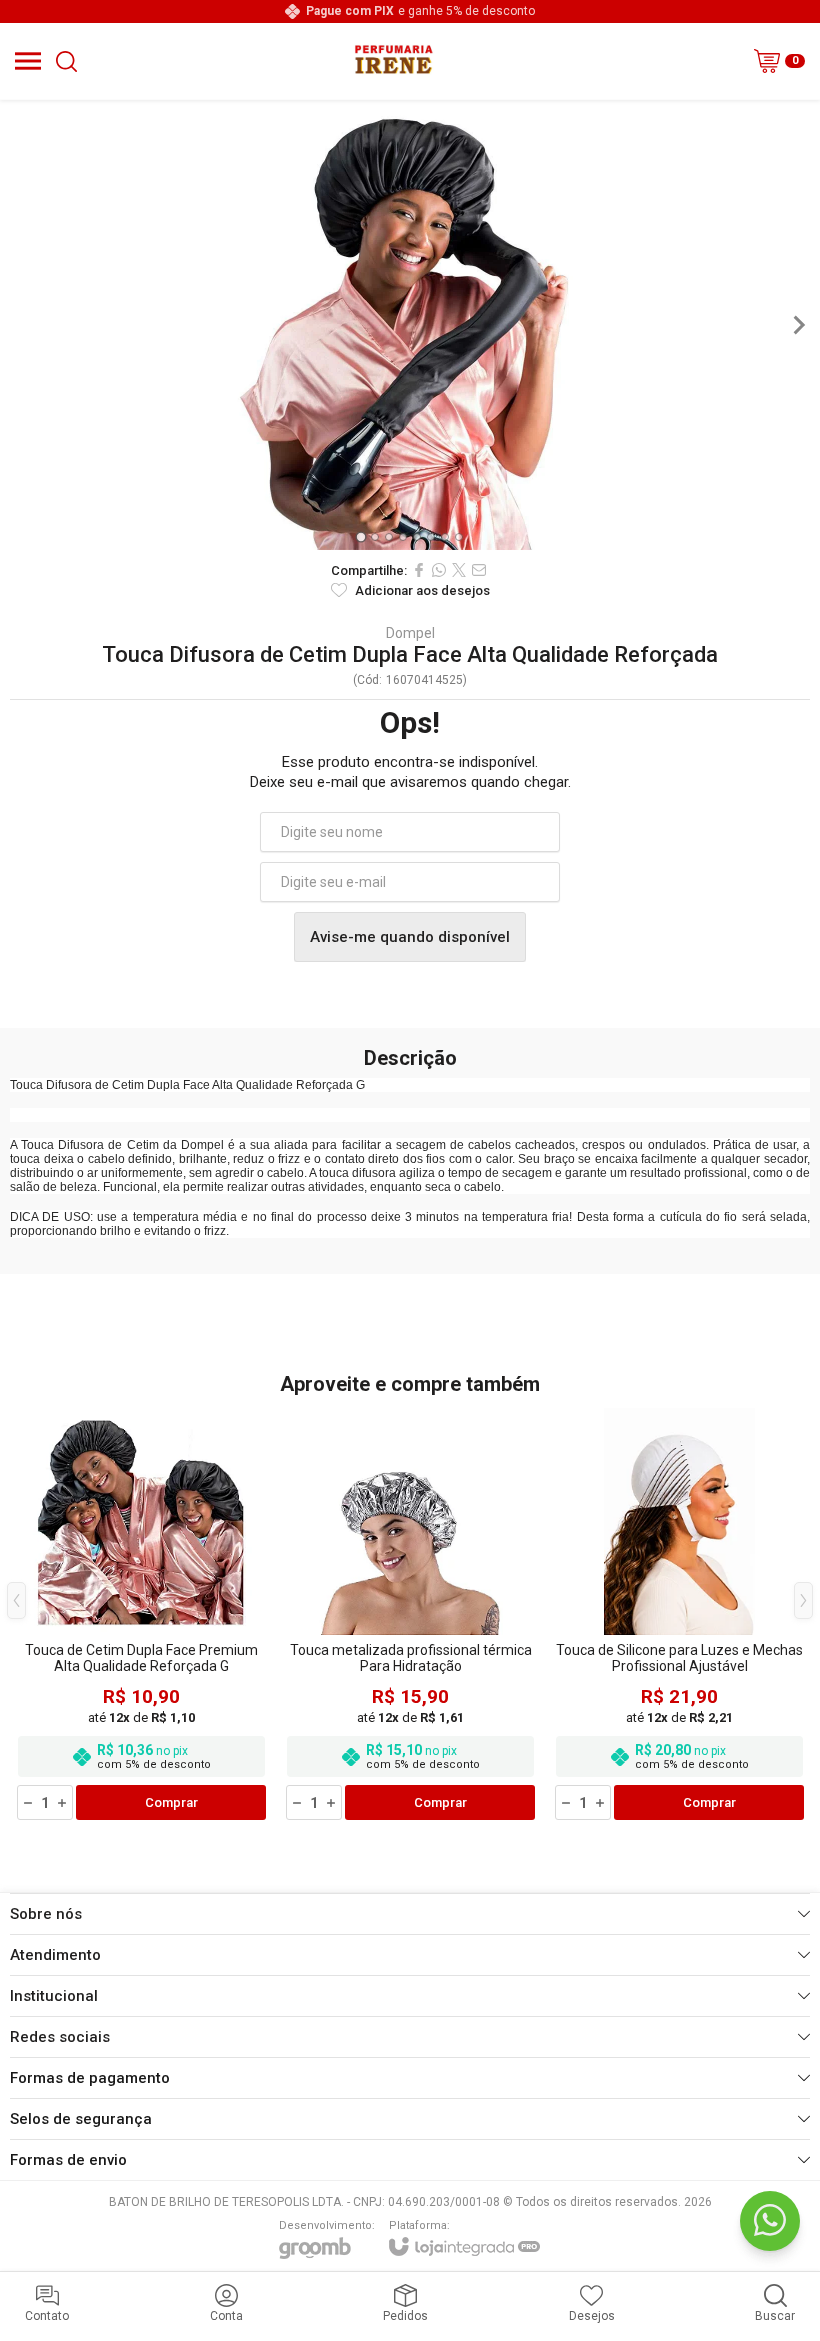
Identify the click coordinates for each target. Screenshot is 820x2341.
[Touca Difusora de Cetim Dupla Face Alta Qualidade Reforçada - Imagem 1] (410, 325)
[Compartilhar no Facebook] (419, 570)
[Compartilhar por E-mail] (479, 570)
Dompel (410, 633)
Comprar (171, 1802)
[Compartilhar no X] (459, 570)
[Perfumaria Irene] (393, 61)
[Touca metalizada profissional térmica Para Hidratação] (410, 1615)
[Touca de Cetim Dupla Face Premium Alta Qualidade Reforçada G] (141, 1615)
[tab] (360, 536)
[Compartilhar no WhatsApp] (439, 570)
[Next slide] (798, 325)
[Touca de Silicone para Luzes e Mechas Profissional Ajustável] (679, 1615)
